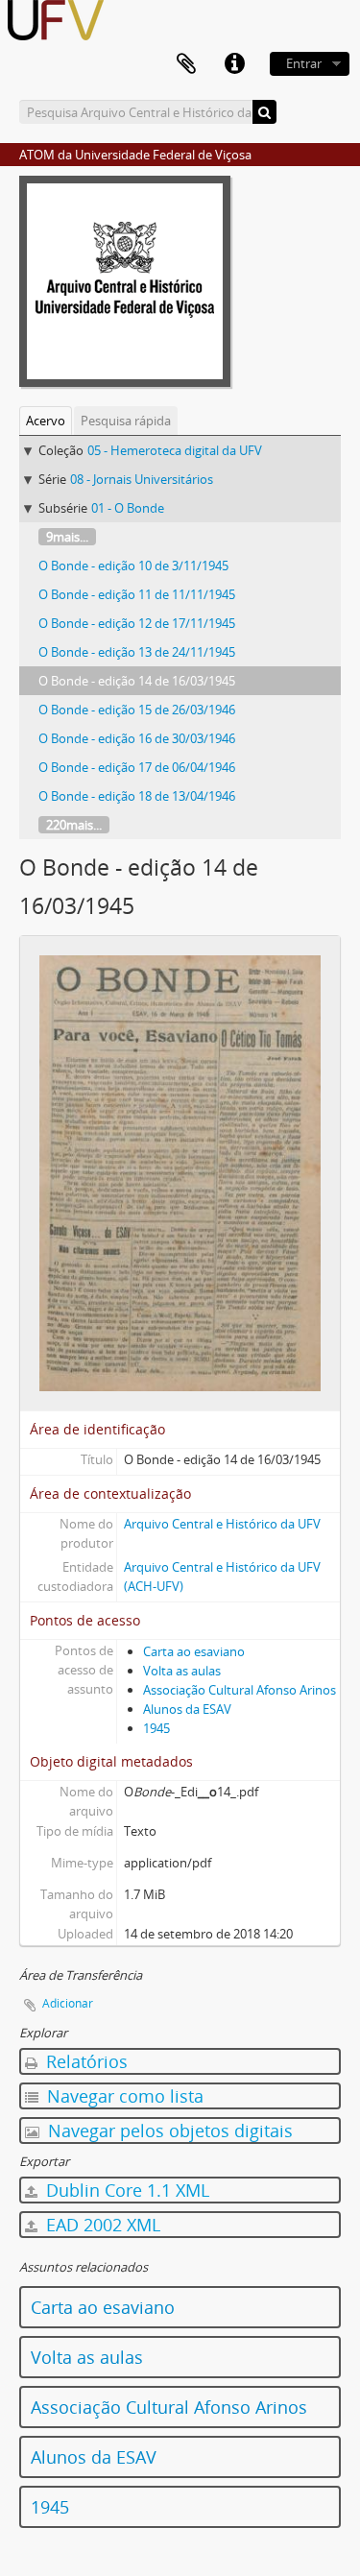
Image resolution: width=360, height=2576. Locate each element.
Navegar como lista (123, 2096)
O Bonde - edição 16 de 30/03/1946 (137, 738)
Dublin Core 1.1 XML (125, 2190)
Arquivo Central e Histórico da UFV (222, 1524)
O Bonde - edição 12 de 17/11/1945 (137, 623)
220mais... (74, 825)
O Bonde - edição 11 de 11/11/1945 (137, 594)
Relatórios (84, 2061)
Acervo (46, 421)
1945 (156, 1728)
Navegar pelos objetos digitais (168, 2131)
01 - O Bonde (128, 508)
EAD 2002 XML (101, 2225)
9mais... (67, 537)
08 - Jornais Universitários (142, 479)
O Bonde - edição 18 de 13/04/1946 (137, 796)
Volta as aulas (182, 1671)
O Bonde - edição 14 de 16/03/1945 (137, 681)
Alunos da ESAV (187, 1709)
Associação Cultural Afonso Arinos (240, 1690)
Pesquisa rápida (126, 421)
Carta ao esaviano (194, 1651)
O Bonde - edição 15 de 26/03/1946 (137, 710)
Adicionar (68, 2003)
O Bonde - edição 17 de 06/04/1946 (137, 767)
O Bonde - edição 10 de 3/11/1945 (133, 566)
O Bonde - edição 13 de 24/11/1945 (137, 652)
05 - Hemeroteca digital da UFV (175, 450)
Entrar (304, 63)
